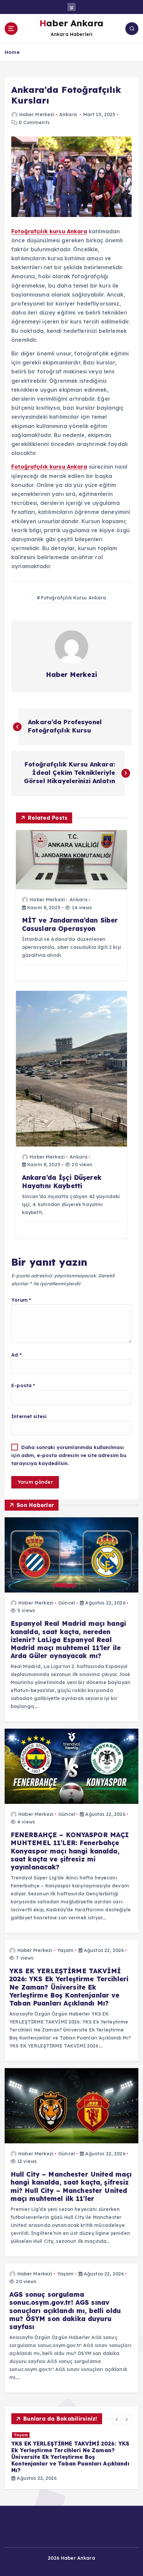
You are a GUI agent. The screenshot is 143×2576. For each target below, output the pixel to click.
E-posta (23, 1386)
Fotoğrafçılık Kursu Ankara (74, 598)
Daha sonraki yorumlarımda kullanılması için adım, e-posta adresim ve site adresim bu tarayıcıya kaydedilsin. (69, 1456)
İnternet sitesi (29, 1416)
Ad (16, 1355)
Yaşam (66, 1950)
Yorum (21, 1300)
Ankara (68, 114)
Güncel (67, 1603)
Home (12, 52)
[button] (117, 2419)
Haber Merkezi (37, 114)
